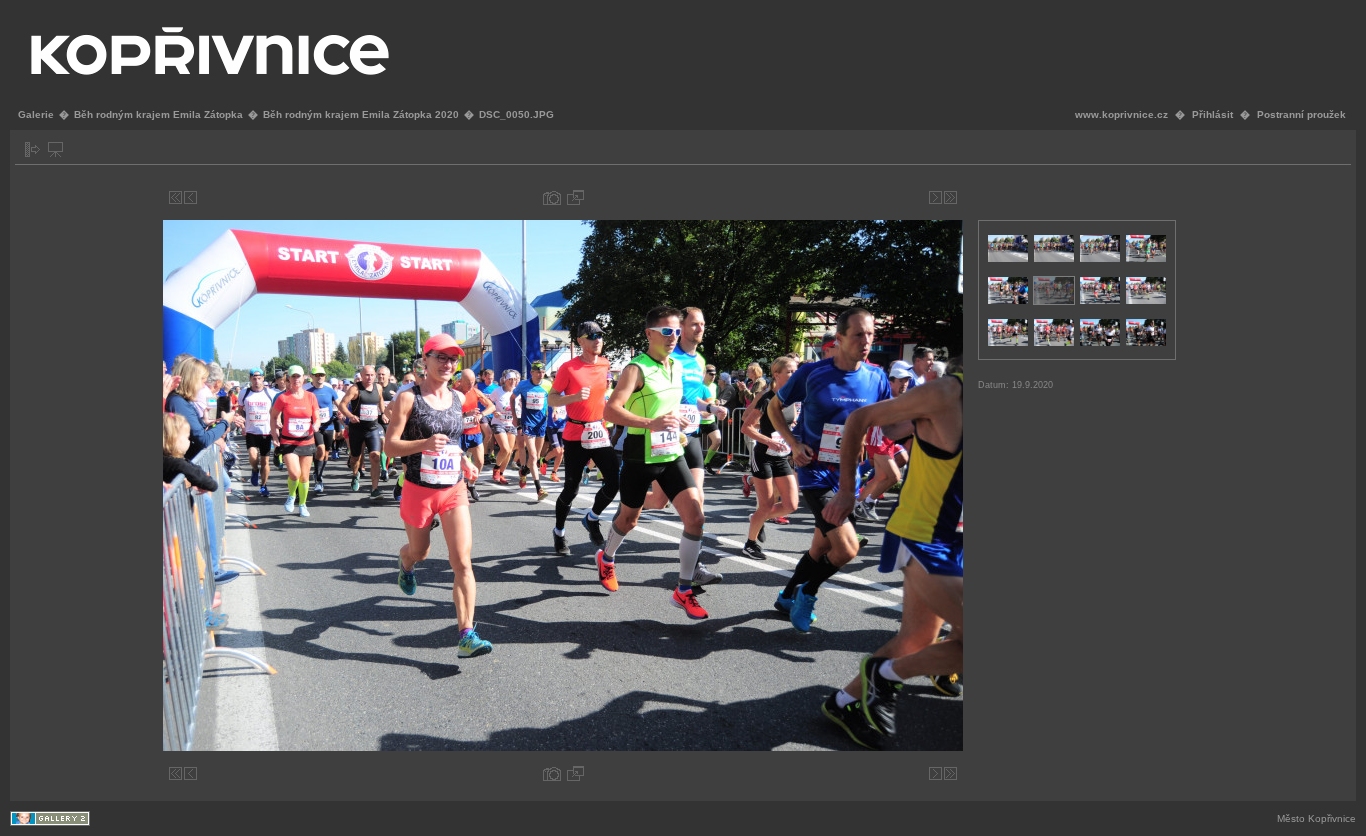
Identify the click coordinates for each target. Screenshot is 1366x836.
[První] (175, 197)
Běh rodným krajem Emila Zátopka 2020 (361, 114)
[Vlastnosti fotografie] (552, 197)
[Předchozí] (190, 197)
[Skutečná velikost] (575, 197)
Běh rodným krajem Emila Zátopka (158, 114)
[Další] (935, 197)
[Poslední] (950, 197)
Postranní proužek (1301, 114)
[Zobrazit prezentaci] (55, 149)
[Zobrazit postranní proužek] (32, 149)
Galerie (36, 114)
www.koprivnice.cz (1121, 114)
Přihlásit (1212, 114)
